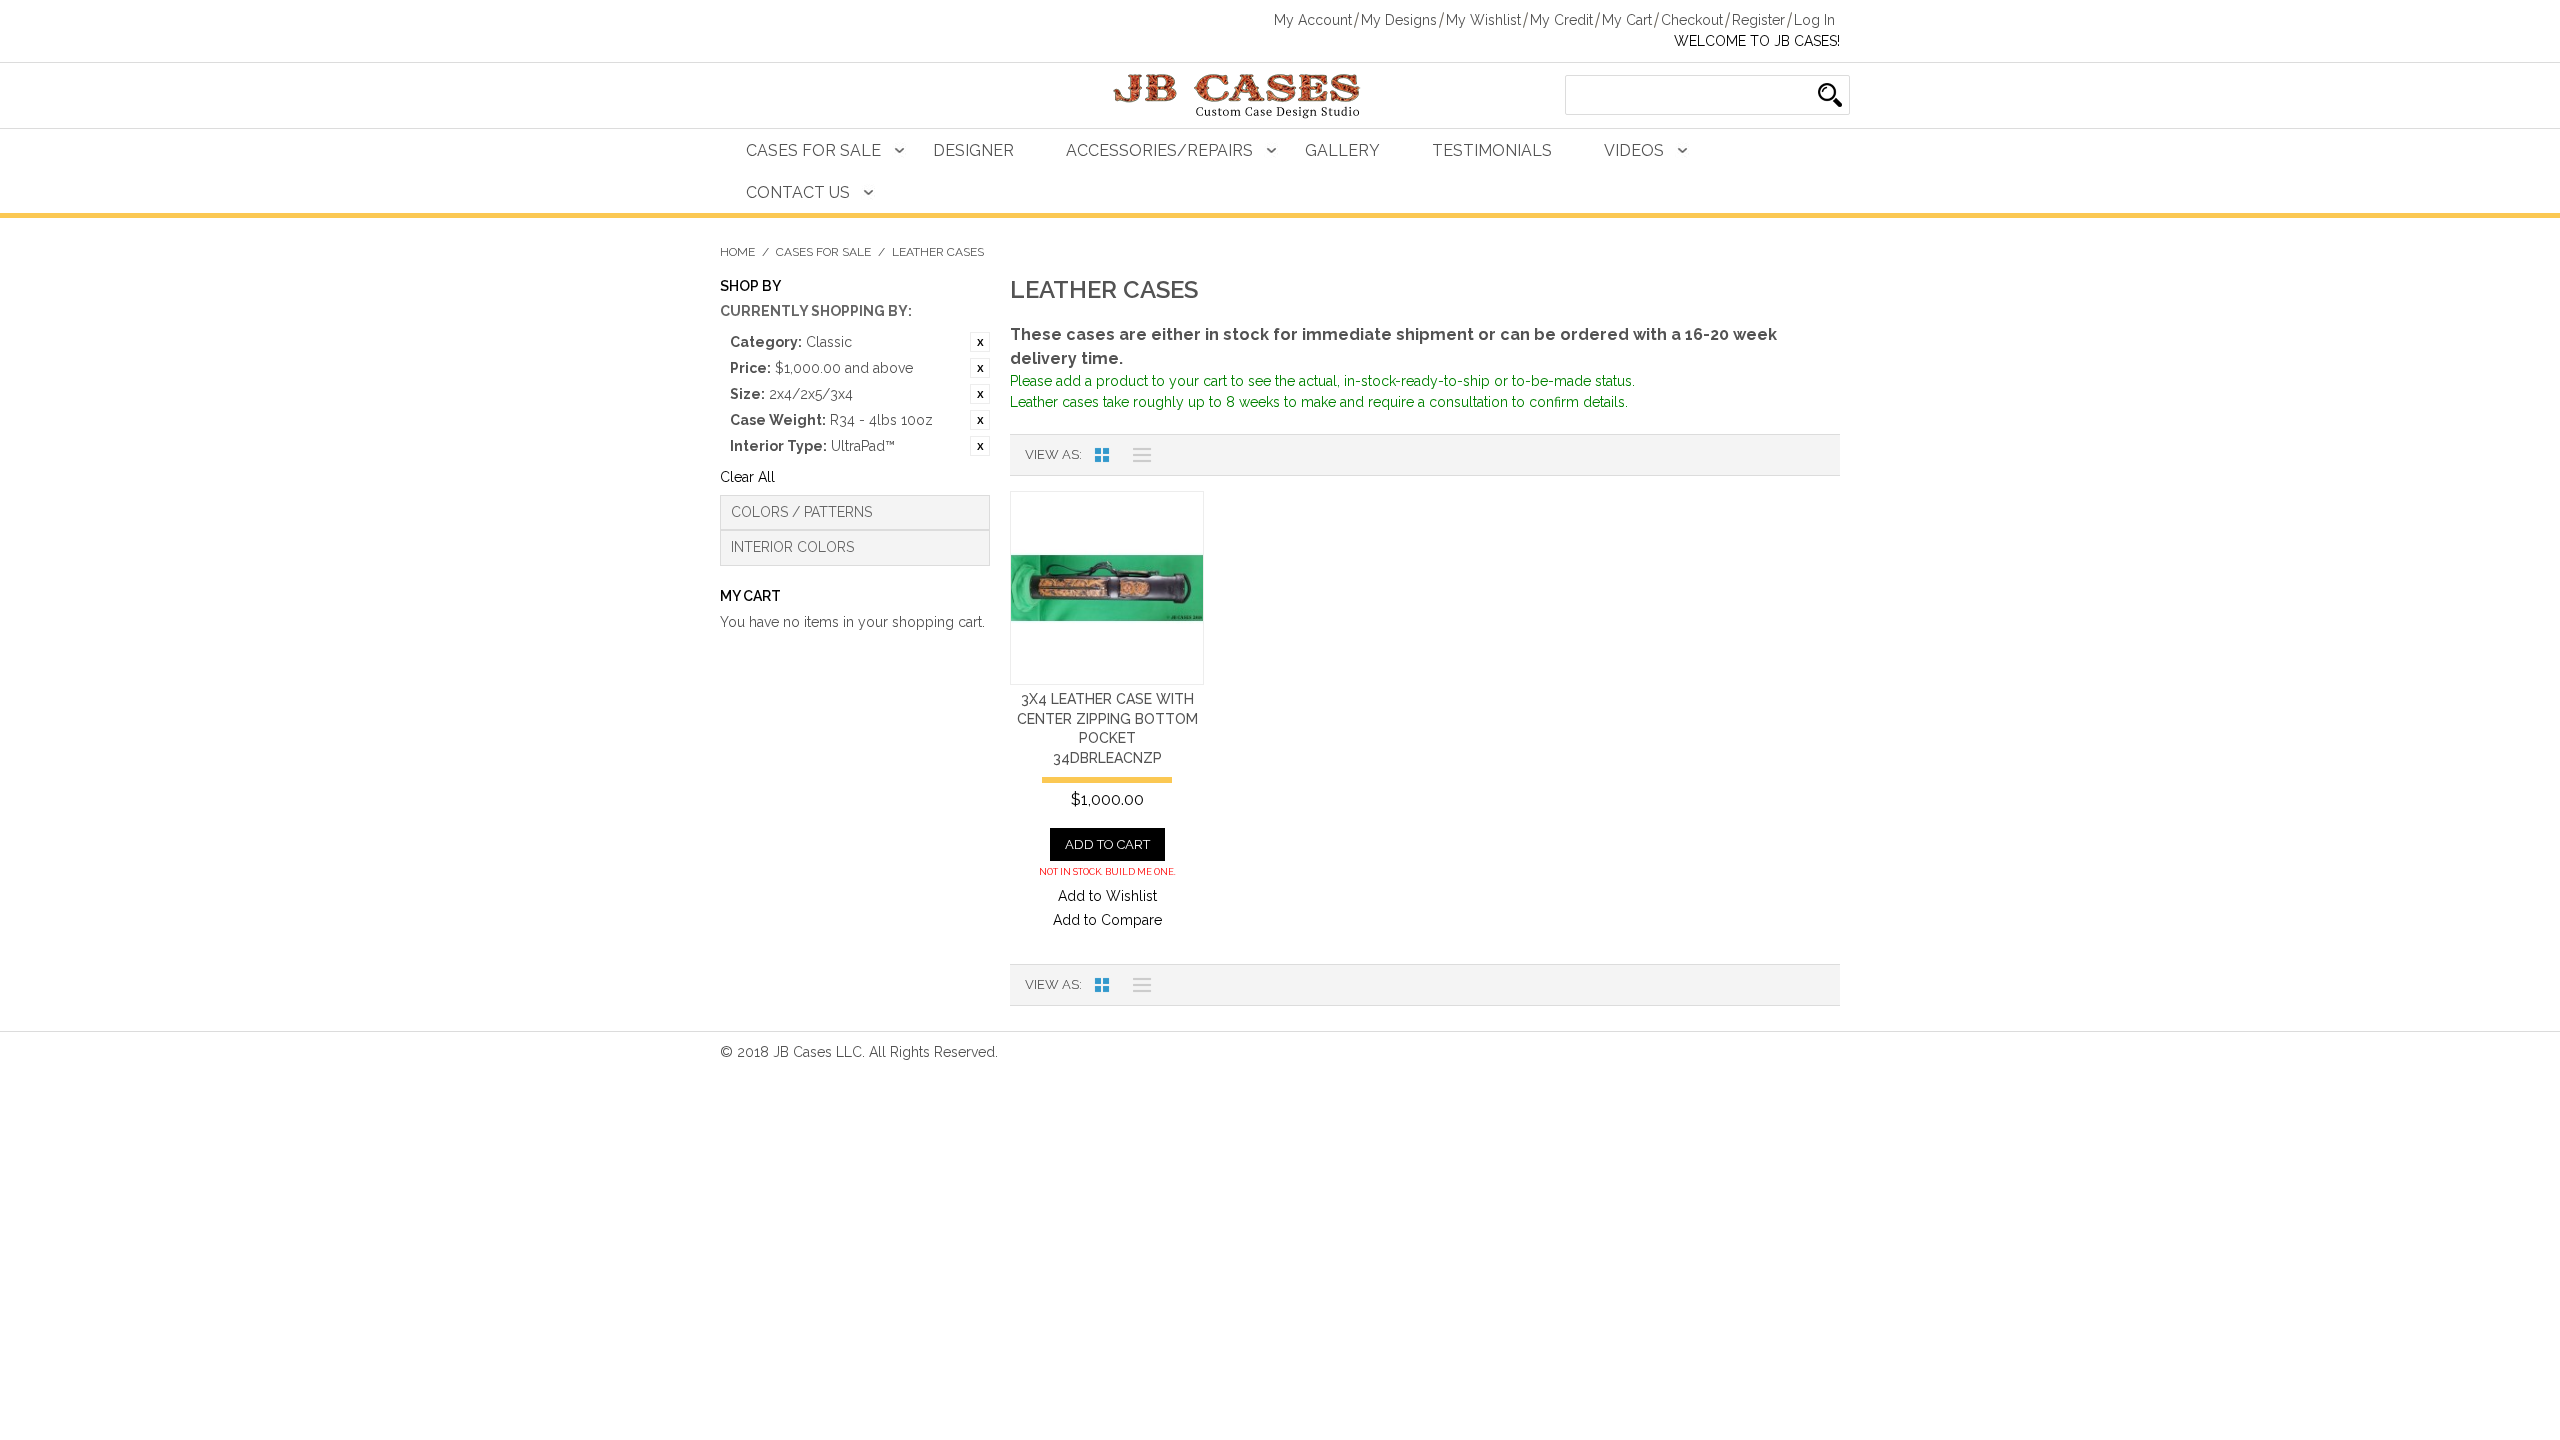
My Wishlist (1483, 20)
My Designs (1399, 20)
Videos (1634, 150)
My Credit (1561, 20)
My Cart (1627, 20)
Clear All (747, 477)
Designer (973, 150)
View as (1052, 454)
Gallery (1342, 150)
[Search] (1830, 95)
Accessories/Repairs (1159, 150)
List (1137, 455)
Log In (1814, 20)
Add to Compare (1107, 920)
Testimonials (1492, 150)
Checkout (1692, 20)
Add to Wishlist (1107, 896)
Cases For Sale (813, 150)
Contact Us (798, 192)
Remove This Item (980, 342)
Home (737, 252)
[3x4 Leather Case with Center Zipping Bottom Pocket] (1107, 588)
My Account (1313, 20)
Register (1758, 20)
